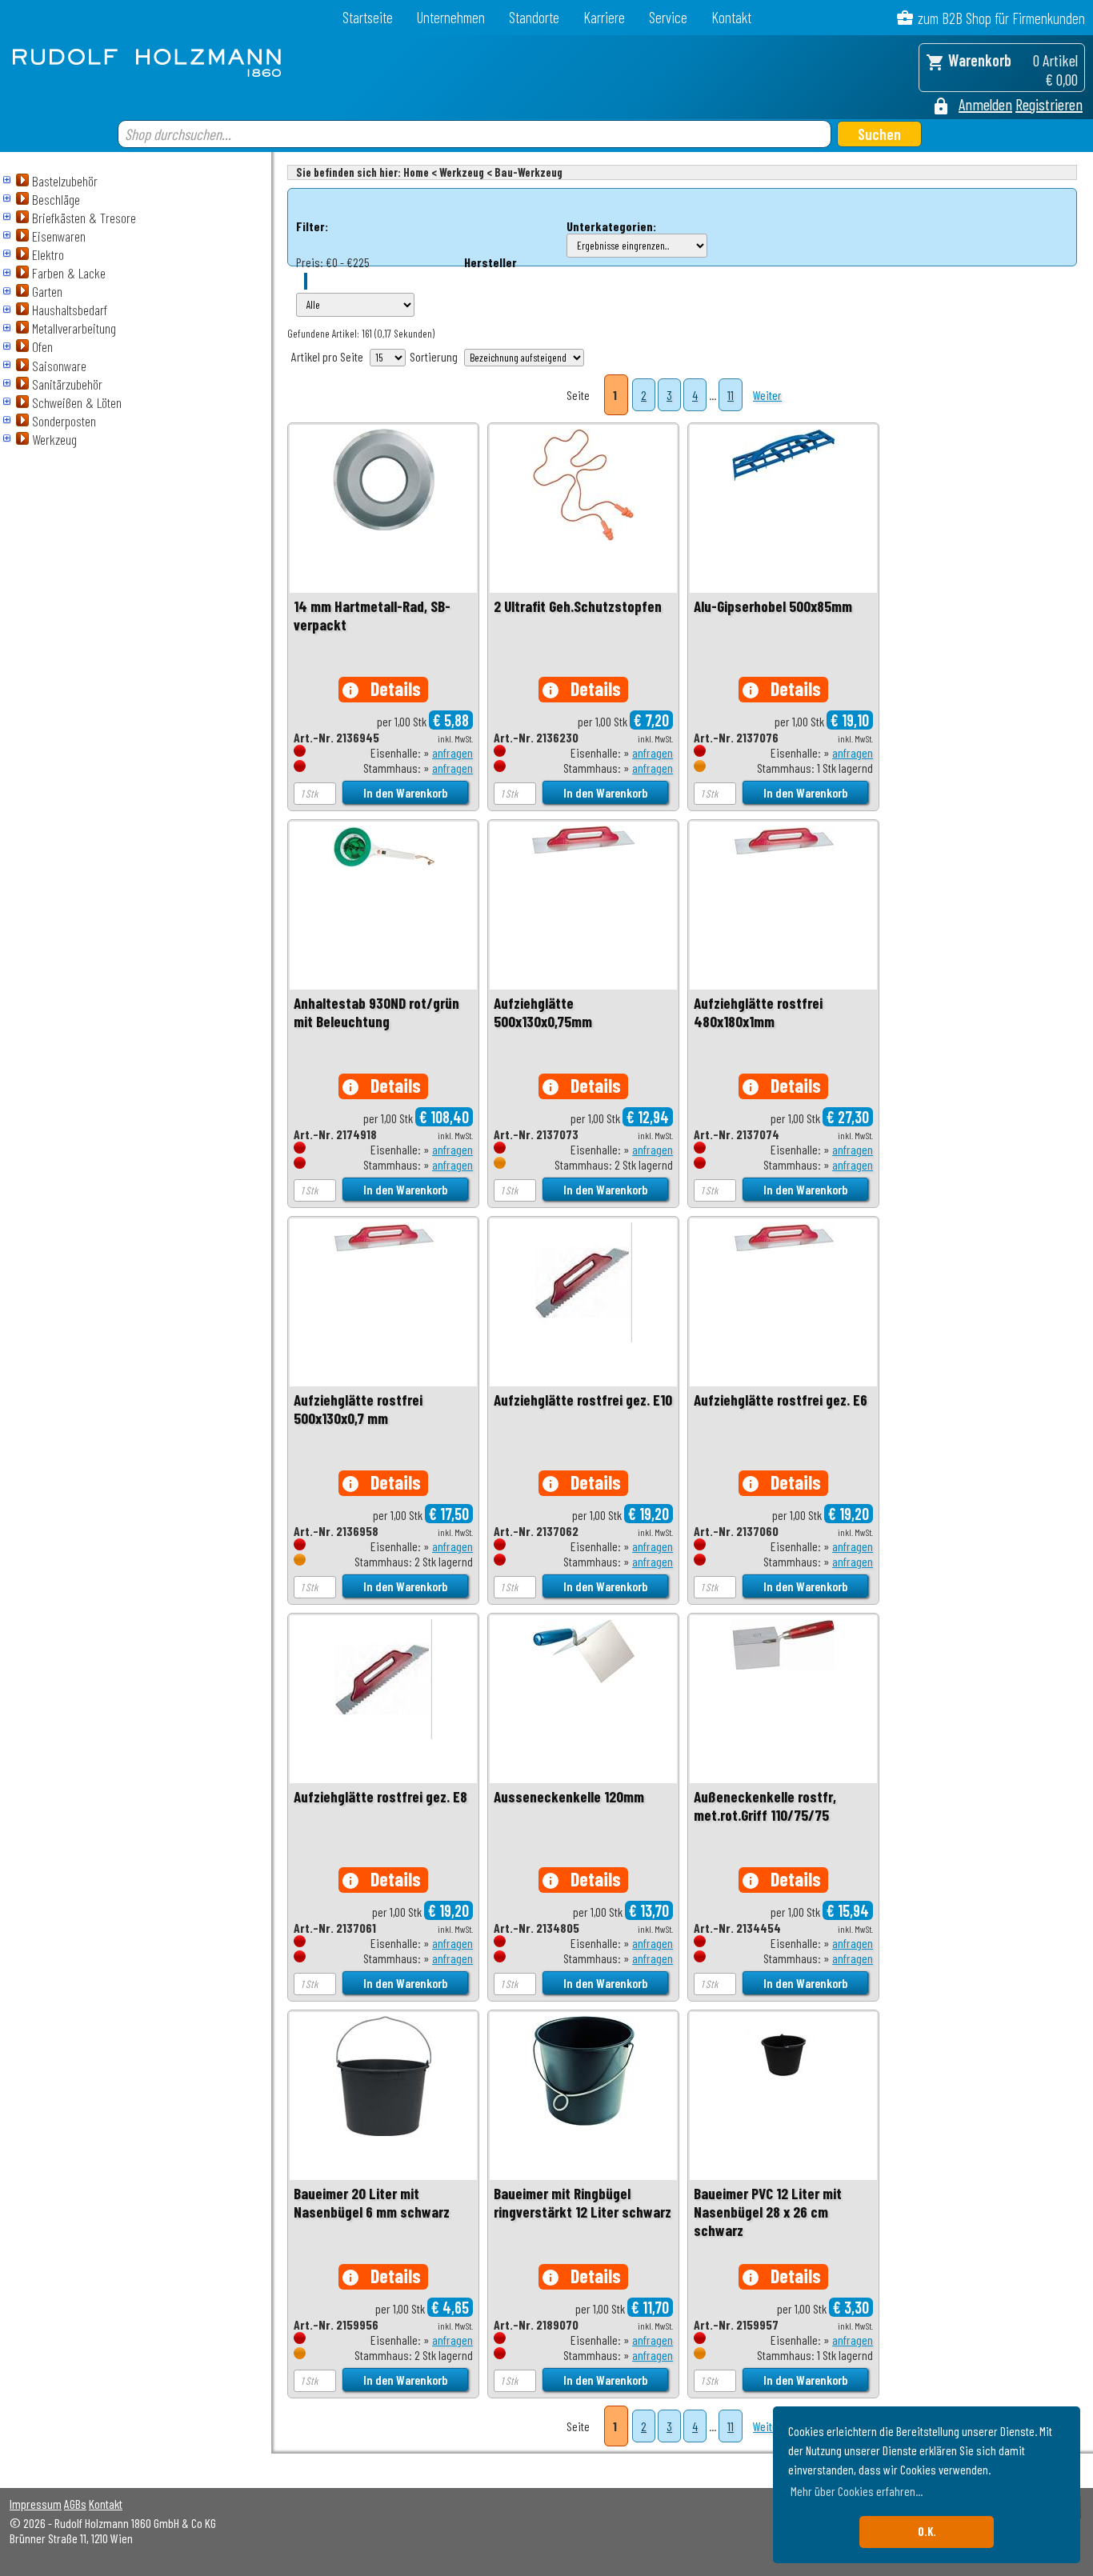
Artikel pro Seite (327, 356)
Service (668, 17)
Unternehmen (451, 17)
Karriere (604, 17)
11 (731, 395)
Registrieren (1049, 104)
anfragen (452, 752)
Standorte (534, 17)
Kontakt (731, 17)
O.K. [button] (927, 2532)
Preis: (310, 262)
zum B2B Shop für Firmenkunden (1001, 18)
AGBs (75, 2504)
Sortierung (434, 356)
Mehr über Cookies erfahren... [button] (857, 2491)
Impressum (36, 2504)
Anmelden (985, 104)
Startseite (368, 17)
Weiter (767, 395)
